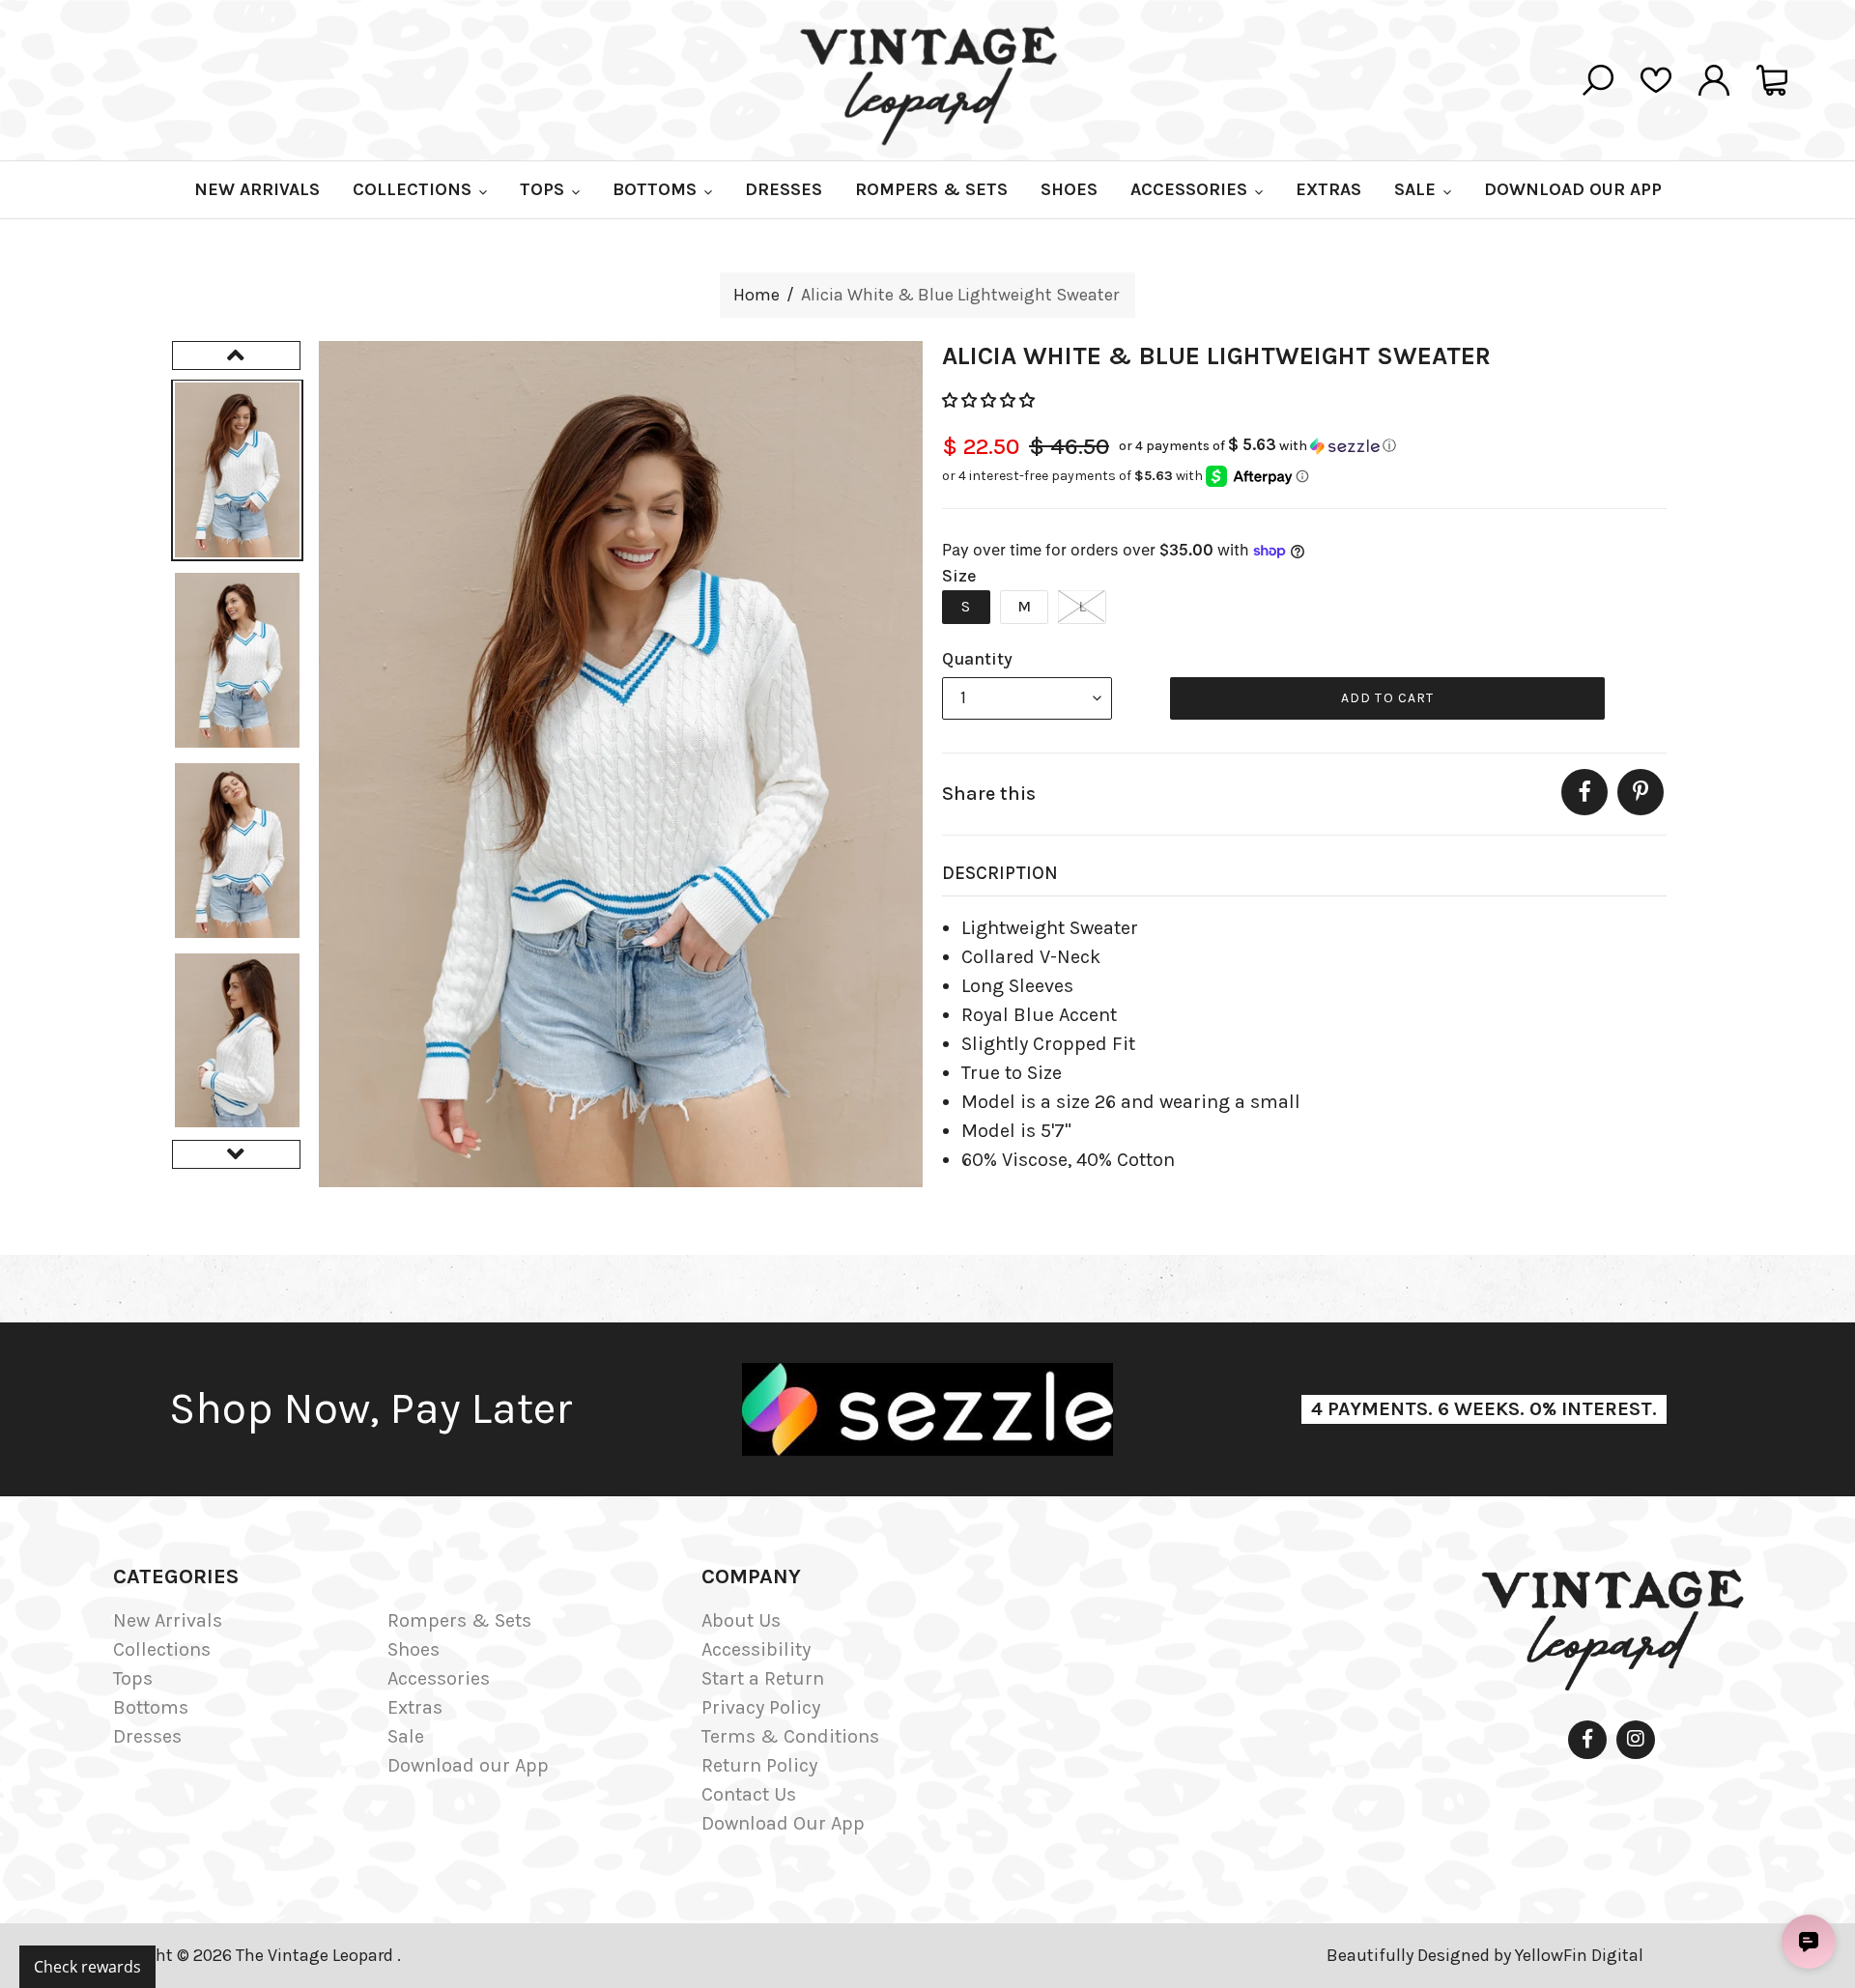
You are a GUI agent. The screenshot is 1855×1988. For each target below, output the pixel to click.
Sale (406, 1736)
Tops (133, 1678)
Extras (415, 1707)
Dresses (147, 1736)
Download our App (468, 1765)
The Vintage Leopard (316, 1955)
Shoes (414, 1649)
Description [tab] (1000, 873)
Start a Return (763, 1678)
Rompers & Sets (459, 1620)
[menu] (1027, 698)
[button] (990, 400)
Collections (162, 1649)
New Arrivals (168, 1620)
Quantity (977, 659)
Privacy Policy (761, 1707)
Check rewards (87, 1967)
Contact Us (749, 1794)
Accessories (439, 1678)
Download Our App (783, 1823)
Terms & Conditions (790, 1736)
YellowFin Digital (1579, 1955)
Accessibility (756, 1649)
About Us (741, 1620)
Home (756, 295)
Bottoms (151, 1707)
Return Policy (759, 1765)
